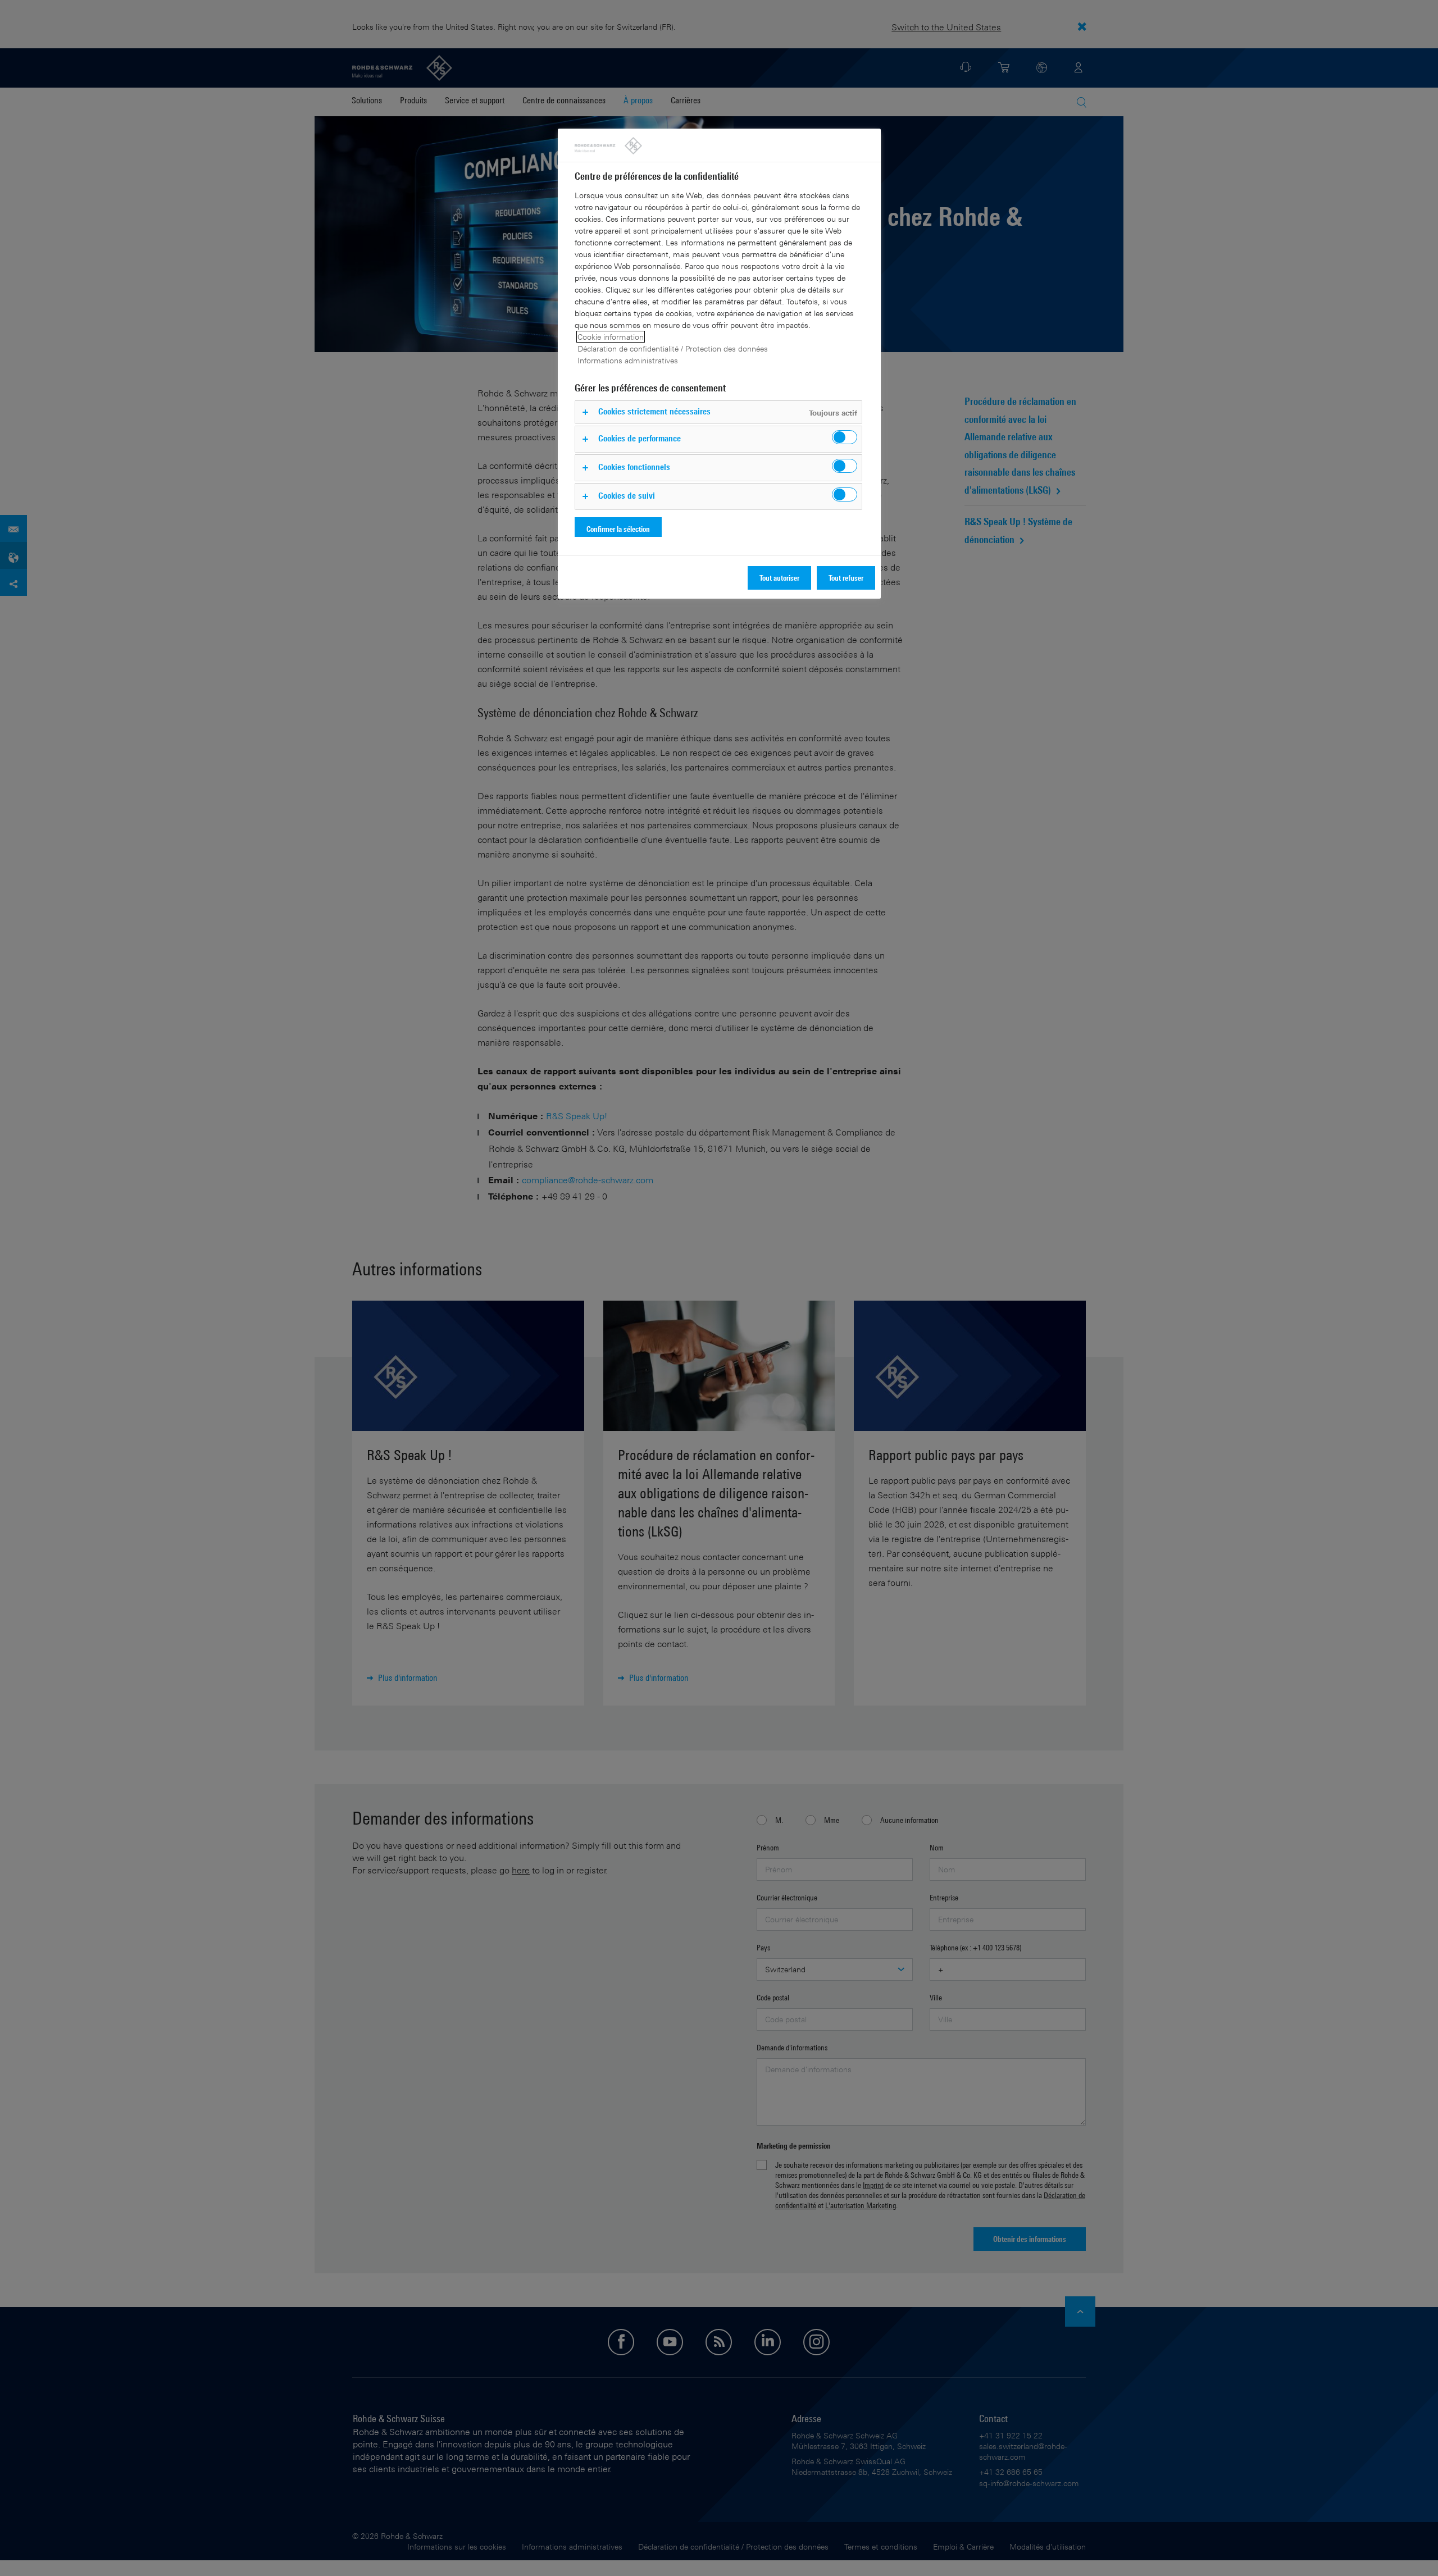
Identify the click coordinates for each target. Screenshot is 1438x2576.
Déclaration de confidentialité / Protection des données (673, 348)
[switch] (845, 437)
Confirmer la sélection (618, 529)
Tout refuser (846, 578)
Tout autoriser (779, 578)
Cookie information (611, 337)
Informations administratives (628, 360)
